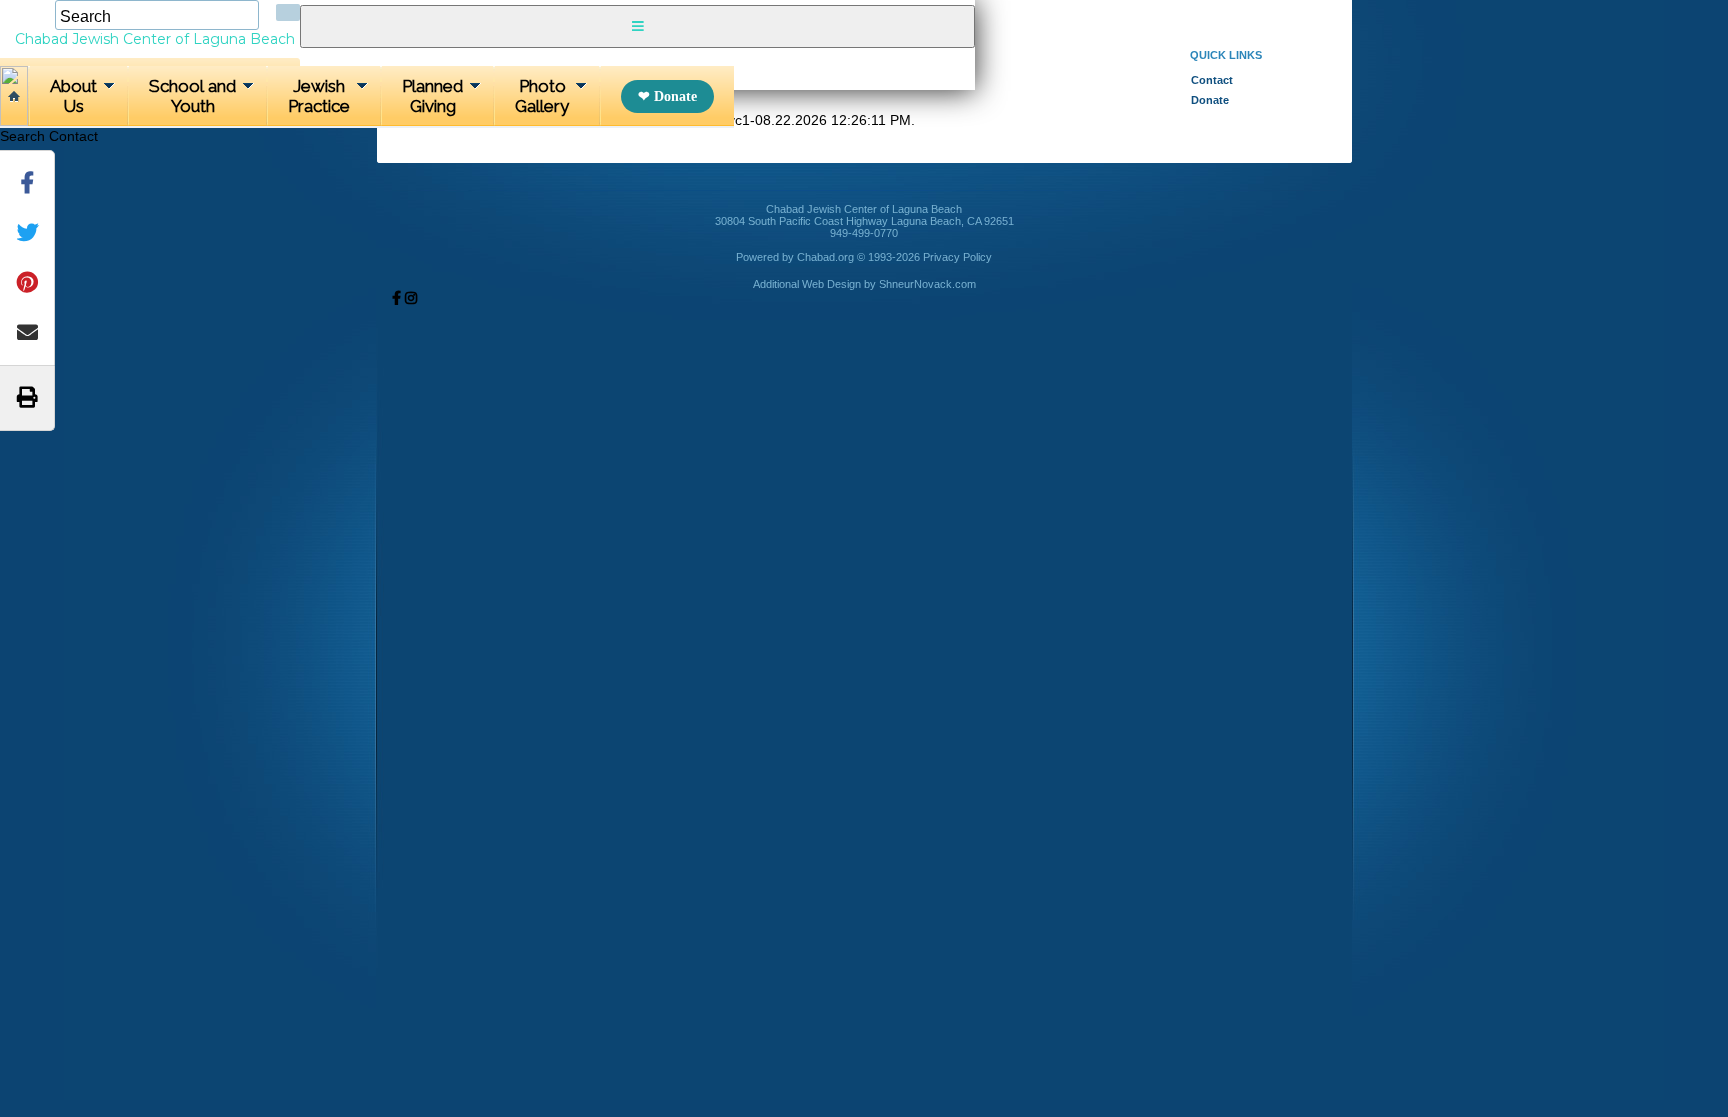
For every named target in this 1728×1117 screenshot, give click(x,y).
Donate (675, 96)
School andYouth (192, 96)
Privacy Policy (957, 257)
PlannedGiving (432, 96)
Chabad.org (825, 257)
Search (22, 136)
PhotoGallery (542, 96)
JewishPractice (319, 96)
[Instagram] (411, 298)
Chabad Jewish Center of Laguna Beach (155, 39)
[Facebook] (396, 298)
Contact (73, 136)
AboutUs (73, 96)
